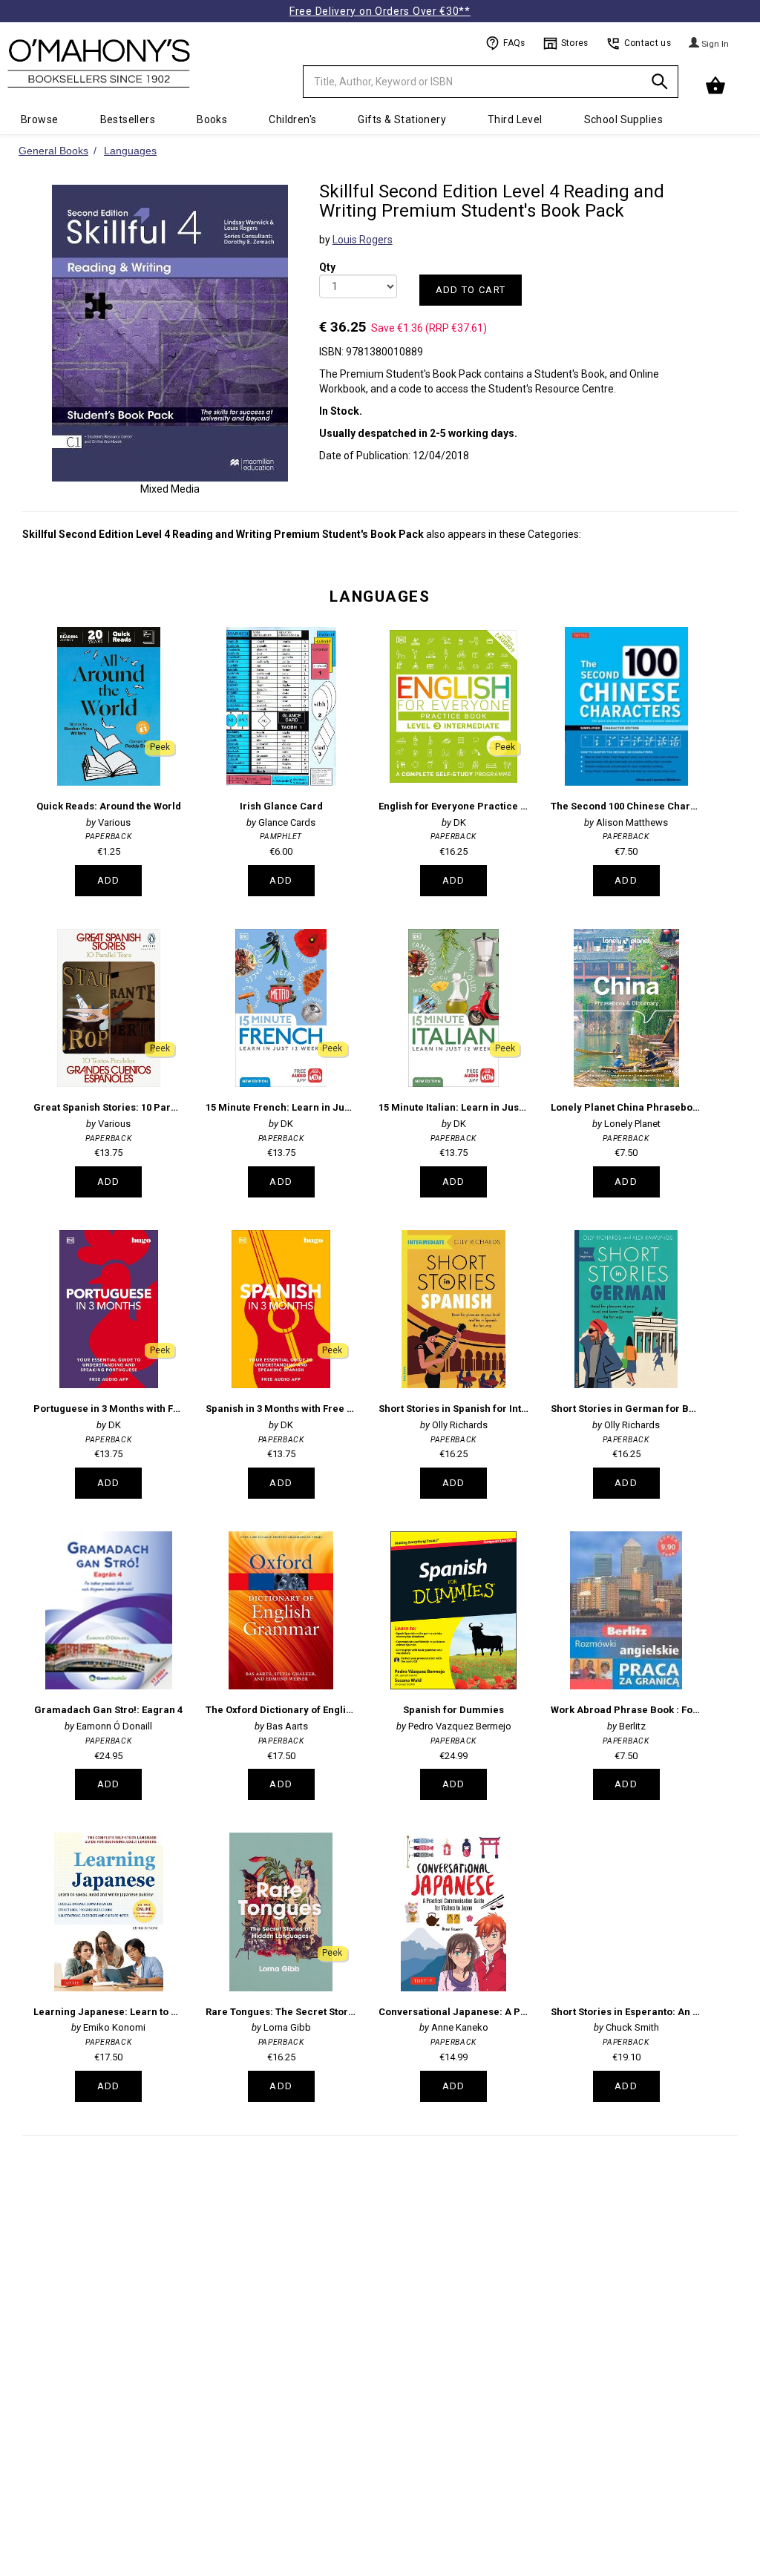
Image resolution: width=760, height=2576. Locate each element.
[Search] (660, 84)
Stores (575, 43)
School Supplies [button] (623, 119)
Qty (327, 257)
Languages (380, 597)
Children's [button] (292, 119)
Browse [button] (40, 119)
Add (109, 880)
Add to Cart (471, 290)
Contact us (648, 43)
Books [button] (212, 119)
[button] (717, 86)
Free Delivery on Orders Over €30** (380, 11)
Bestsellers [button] (128, 119)
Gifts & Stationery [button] (402, 119)
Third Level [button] (515, 119)
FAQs (514, 43)
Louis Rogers (363, 240)
